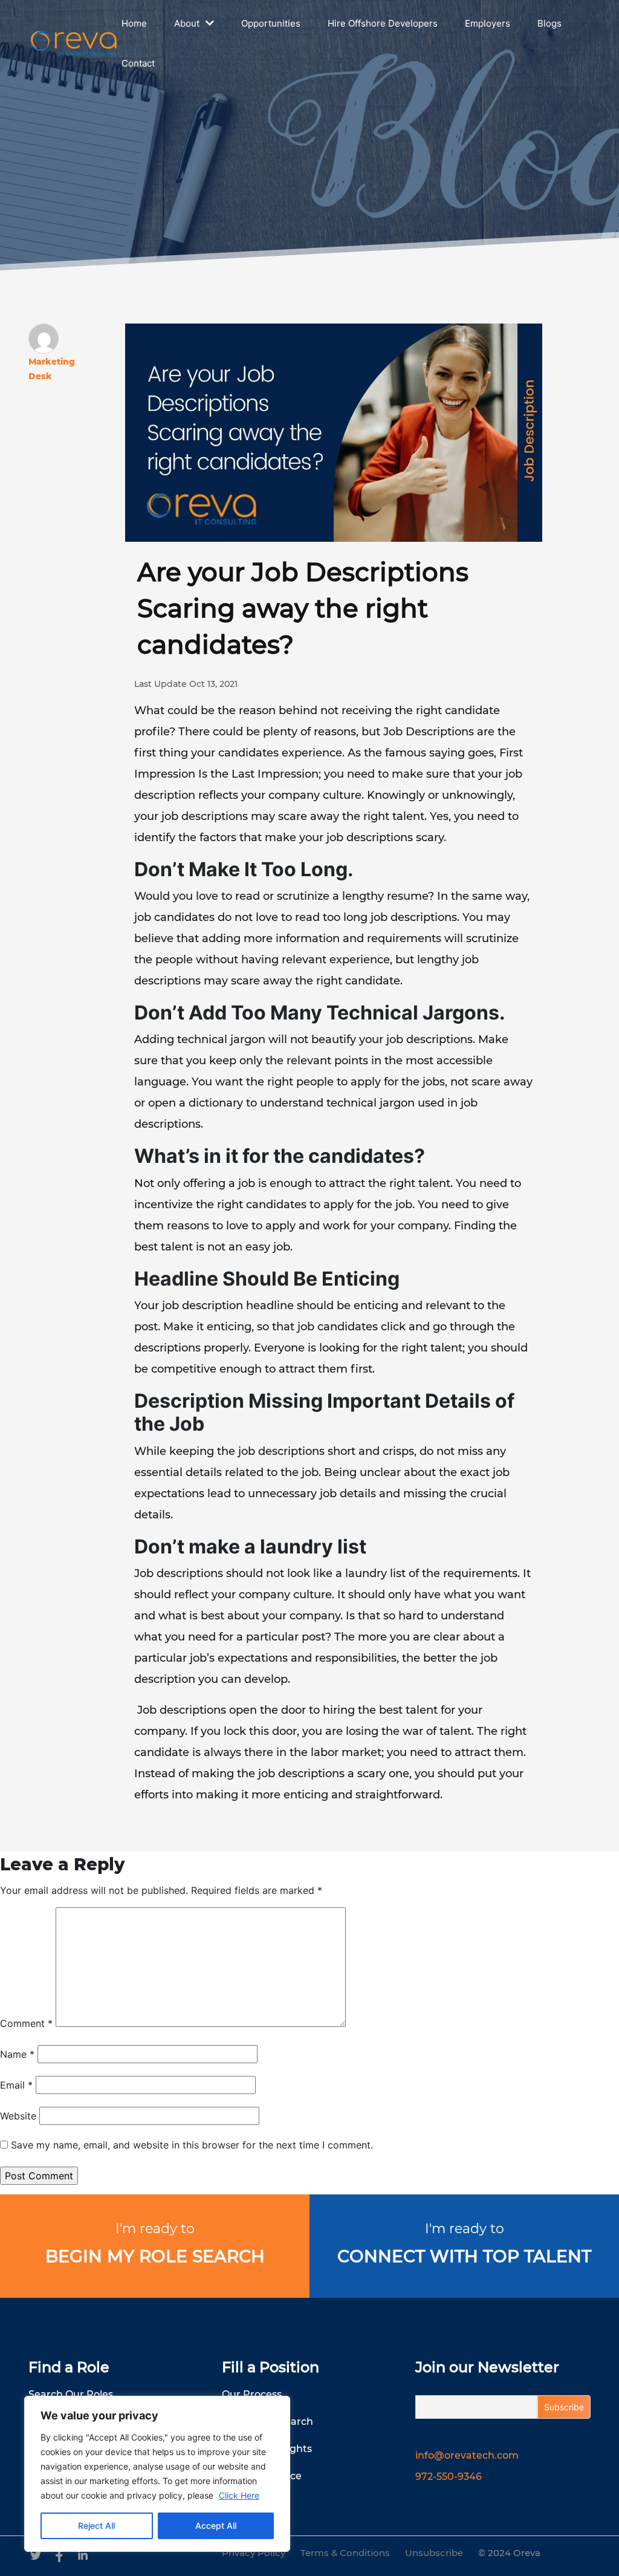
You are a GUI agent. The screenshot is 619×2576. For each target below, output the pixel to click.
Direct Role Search (267, 2422)
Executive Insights (267, 2449)
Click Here (239, 2495)
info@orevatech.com (467, 2455)
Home (134, 23)
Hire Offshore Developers (383, 23)
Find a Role (69, 2367)
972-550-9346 (449, 2477)
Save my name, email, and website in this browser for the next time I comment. (192, 2145)
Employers (488, 23)
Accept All (216, 2526)
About (187, 23)
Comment (26, 2023)
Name (17, 2054)
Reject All (96, 2526)
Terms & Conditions (345, 2553)
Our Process (252, 2394)
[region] (157, 2474)
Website (18, 2116)
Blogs (549, 23)
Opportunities (271, 23)
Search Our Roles (71, 2394)
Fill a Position (271, 2367)
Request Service (262, 2476)
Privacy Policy (254, 2553)
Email (16, 2085)
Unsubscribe (434, 2553)
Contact (138, 63)
